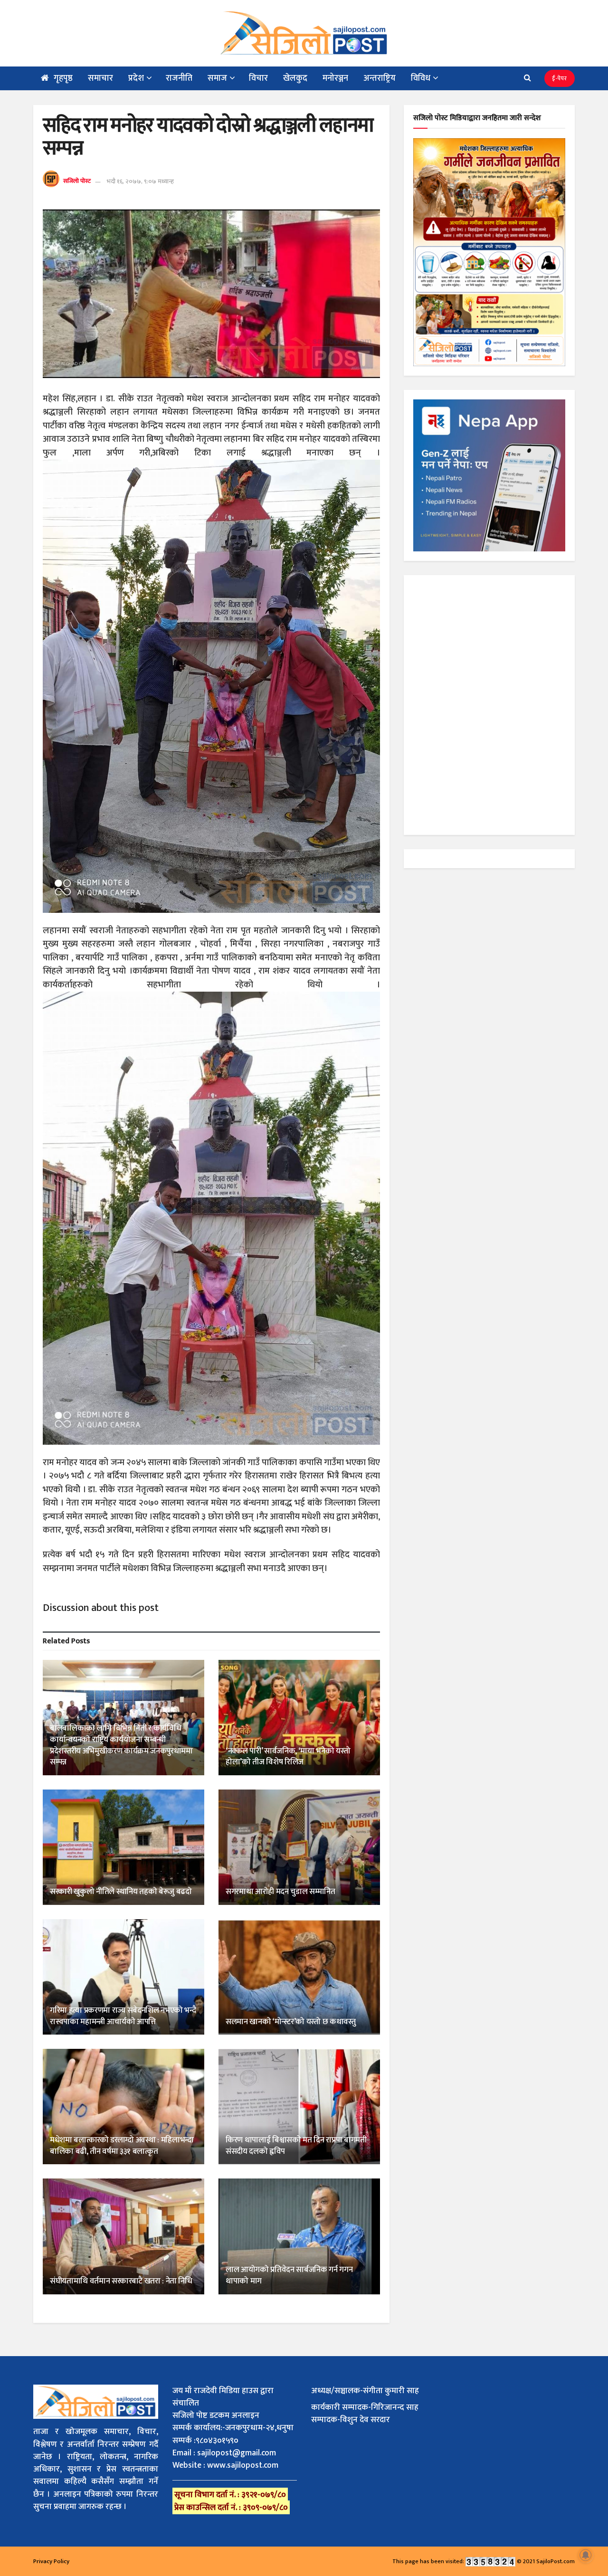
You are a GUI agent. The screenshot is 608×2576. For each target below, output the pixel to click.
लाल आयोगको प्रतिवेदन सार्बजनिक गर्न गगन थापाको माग (289, 2275)
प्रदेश (136, 78)
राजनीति (179, 78)
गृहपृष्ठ (63, 78)
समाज (217, 78)
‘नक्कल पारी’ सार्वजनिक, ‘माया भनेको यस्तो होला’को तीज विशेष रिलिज (288, 1757)
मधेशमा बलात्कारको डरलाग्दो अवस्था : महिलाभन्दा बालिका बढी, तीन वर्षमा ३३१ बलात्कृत (122, 2146)
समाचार (100, 78)
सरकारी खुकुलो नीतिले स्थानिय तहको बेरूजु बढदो (121, 1892)
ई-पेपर (560, 78)
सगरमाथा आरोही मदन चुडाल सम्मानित (280, 1892)
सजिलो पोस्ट (77, 181)
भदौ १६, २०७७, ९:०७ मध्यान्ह (140, 181)
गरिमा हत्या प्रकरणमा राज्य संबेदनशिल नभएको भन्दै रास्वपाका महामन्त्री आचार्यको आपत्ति (123, 2016)
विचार (258, 78)
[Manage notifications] (586, 2555)
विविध (421, 78)
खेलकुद (295, 78)
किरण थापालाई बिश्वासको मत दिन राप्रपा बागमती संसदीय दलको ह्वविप (296, 2146)
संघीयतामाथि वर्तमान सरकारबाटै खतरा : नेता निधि (121, 2281)
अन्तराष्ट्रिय (380, 78)
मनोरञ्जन (335, 78)
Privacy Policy (51, 2561)
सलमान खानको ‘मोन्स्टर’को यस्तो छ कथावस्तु (291, 2022)
